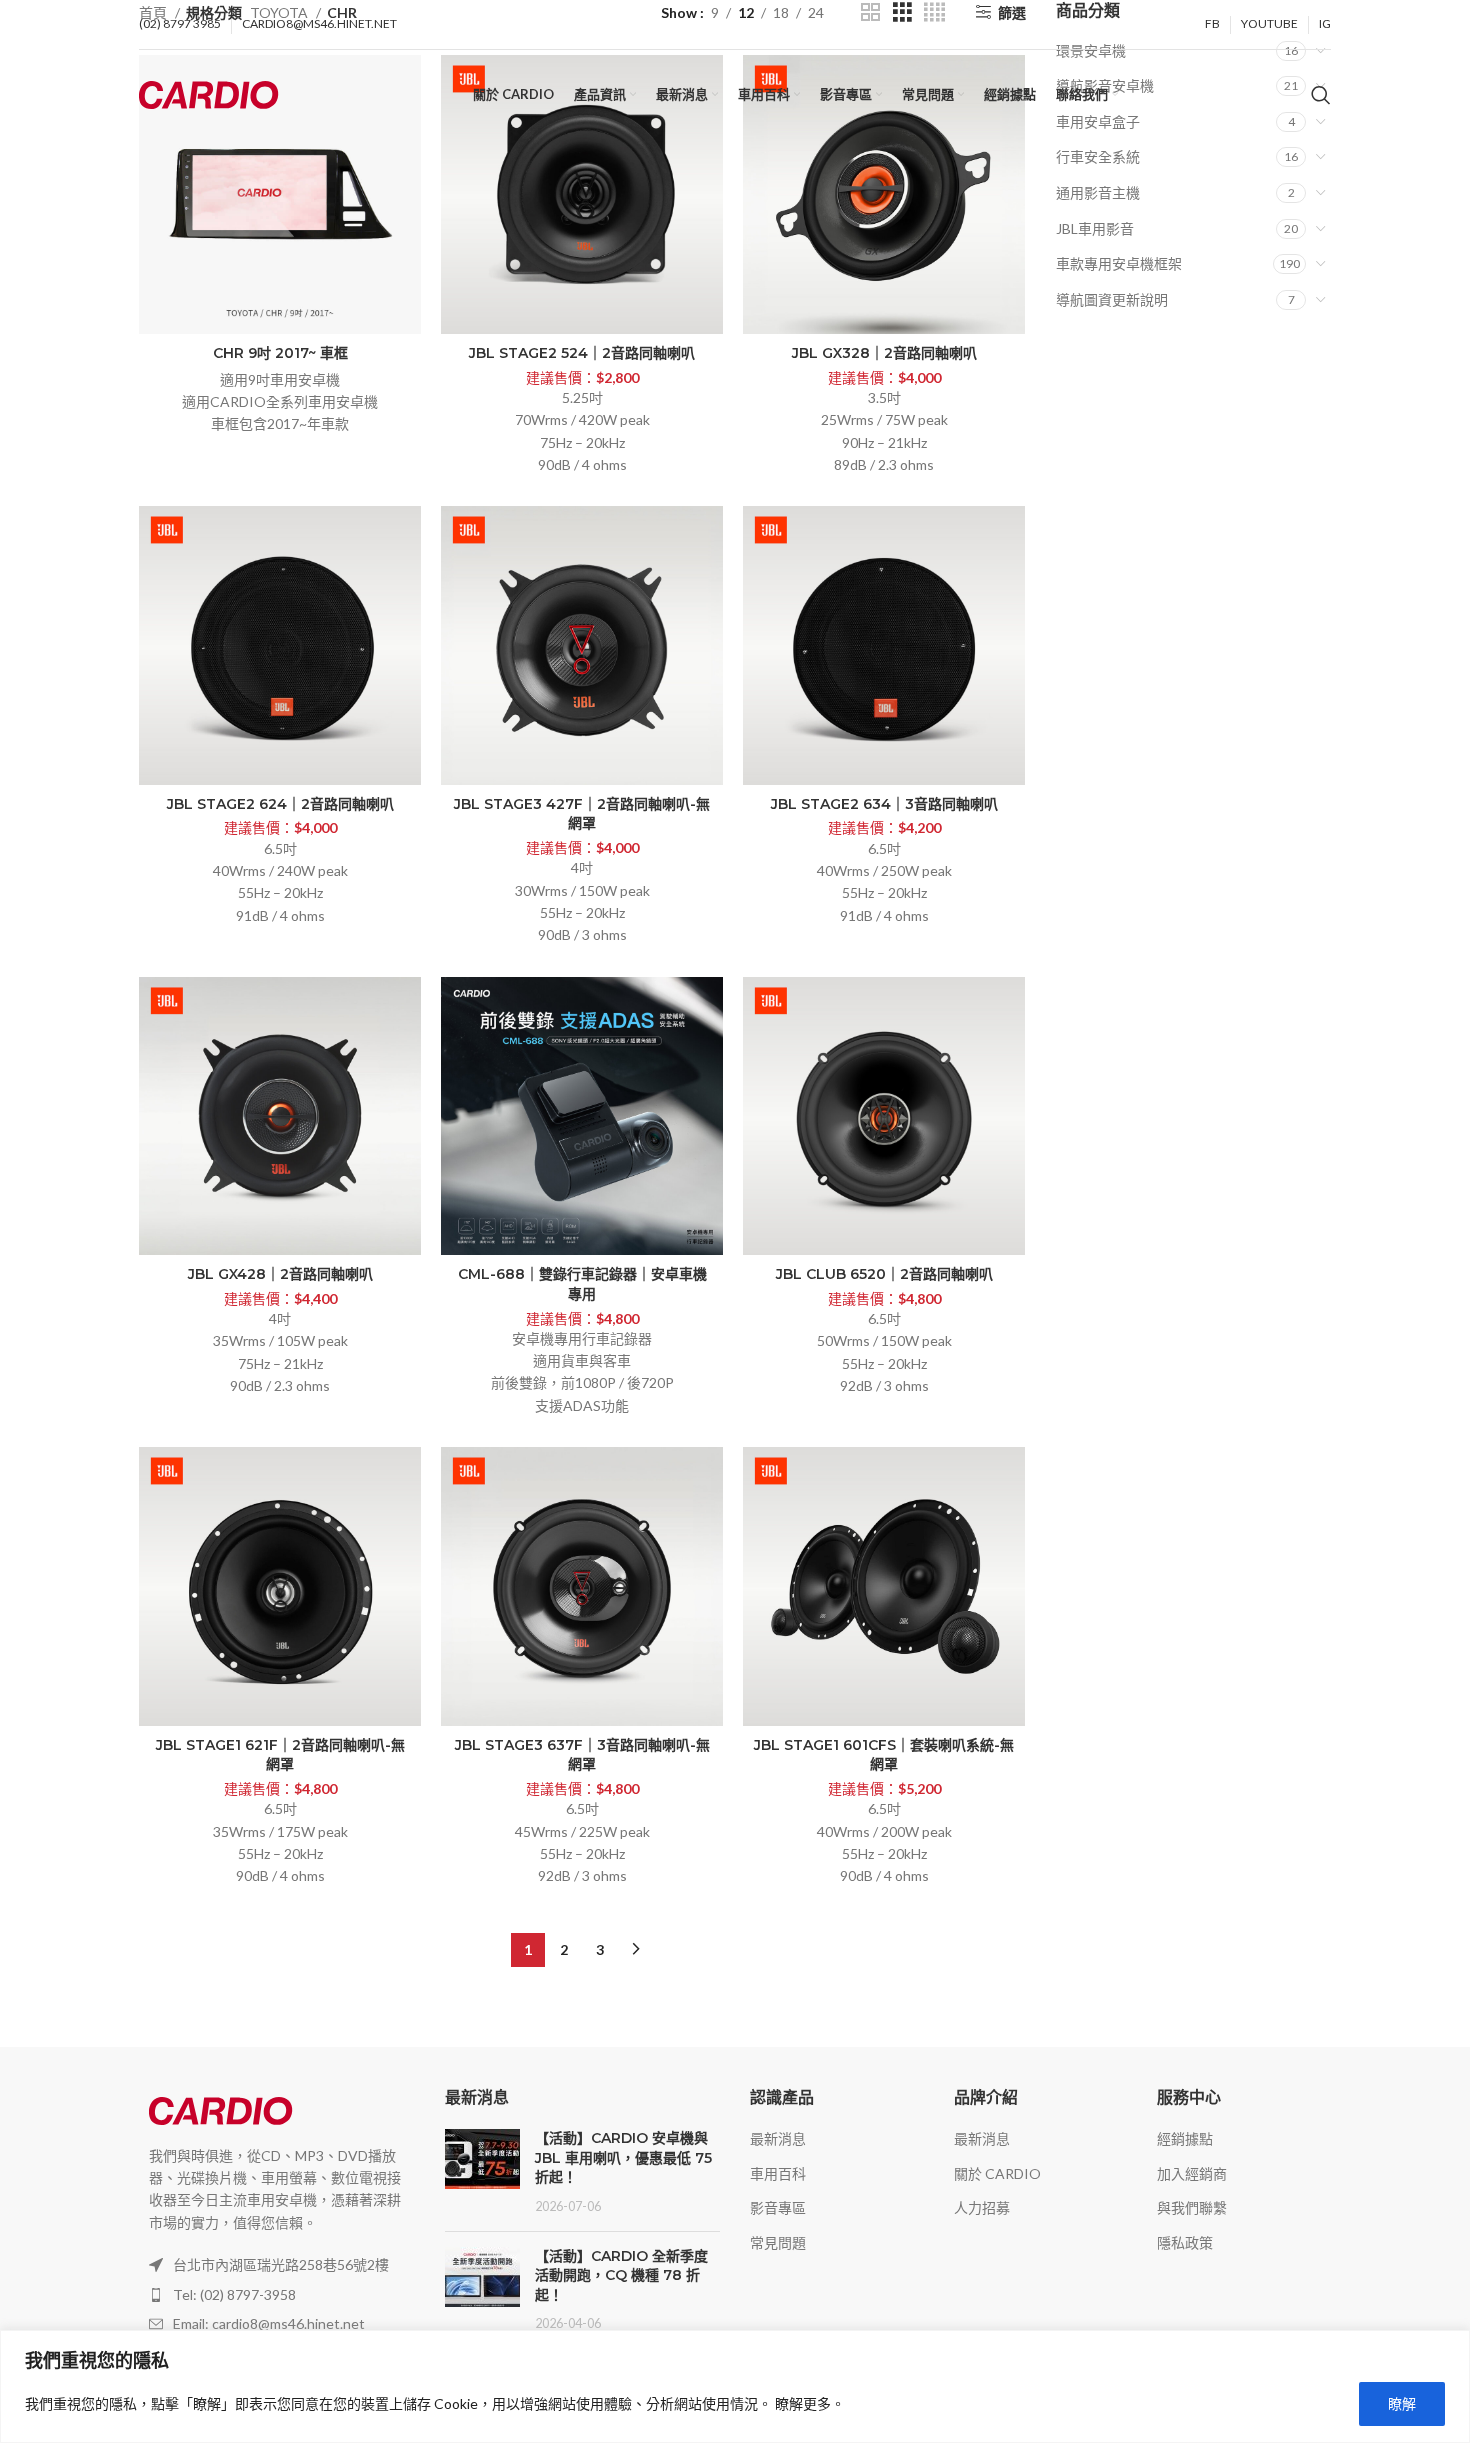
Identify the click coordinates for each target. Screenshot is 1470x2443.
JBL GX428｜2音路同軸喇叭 (280, 1274)
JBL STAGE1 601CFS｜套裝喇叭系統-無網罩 (884, 1755)
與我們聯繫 (1192, 2207)
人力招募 (982, 2207)
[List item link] (277, 2295)
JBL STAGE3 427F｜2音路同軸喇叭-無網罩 (582, 814)
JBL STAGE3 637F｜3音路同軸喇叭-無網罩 (582, 1755)
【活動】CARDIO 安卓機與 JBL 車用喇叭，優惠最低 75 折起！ (623, 2157)
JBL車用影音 (1095, 228)
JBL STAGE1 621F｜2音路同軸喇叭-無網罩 (280, 1755)
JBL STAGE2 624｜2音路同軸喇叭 (280, 804)
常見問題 (778, 2242)
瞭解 (1402, 2403)
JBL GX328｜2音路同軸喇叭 (884, 353)
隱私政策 (1185, 2242)
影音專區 (778, 2207)
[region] (735, 2386)
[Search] (1321, 95)
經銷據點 (1185, 2138)
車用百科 (778, 2173)
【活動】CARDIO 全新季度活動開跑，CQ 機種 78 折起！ (621, 2275)
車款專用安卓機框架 (1119, 263)
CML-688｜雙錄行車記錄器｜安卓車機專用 (582, 1284)
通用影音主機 (1098, 192)
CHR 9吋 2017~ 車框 (280, 353)
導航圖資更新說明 (1112, 299)
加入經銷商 (1192, 2173)
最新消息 (778, 2138)
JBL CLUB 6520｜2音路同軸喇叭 (884, 1274)
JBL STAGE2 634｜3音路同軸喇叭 (884, 804)
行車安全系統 (1098, 156)
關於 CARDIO (997, 2173)
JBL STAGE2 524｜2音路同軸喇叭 (582, 353)
